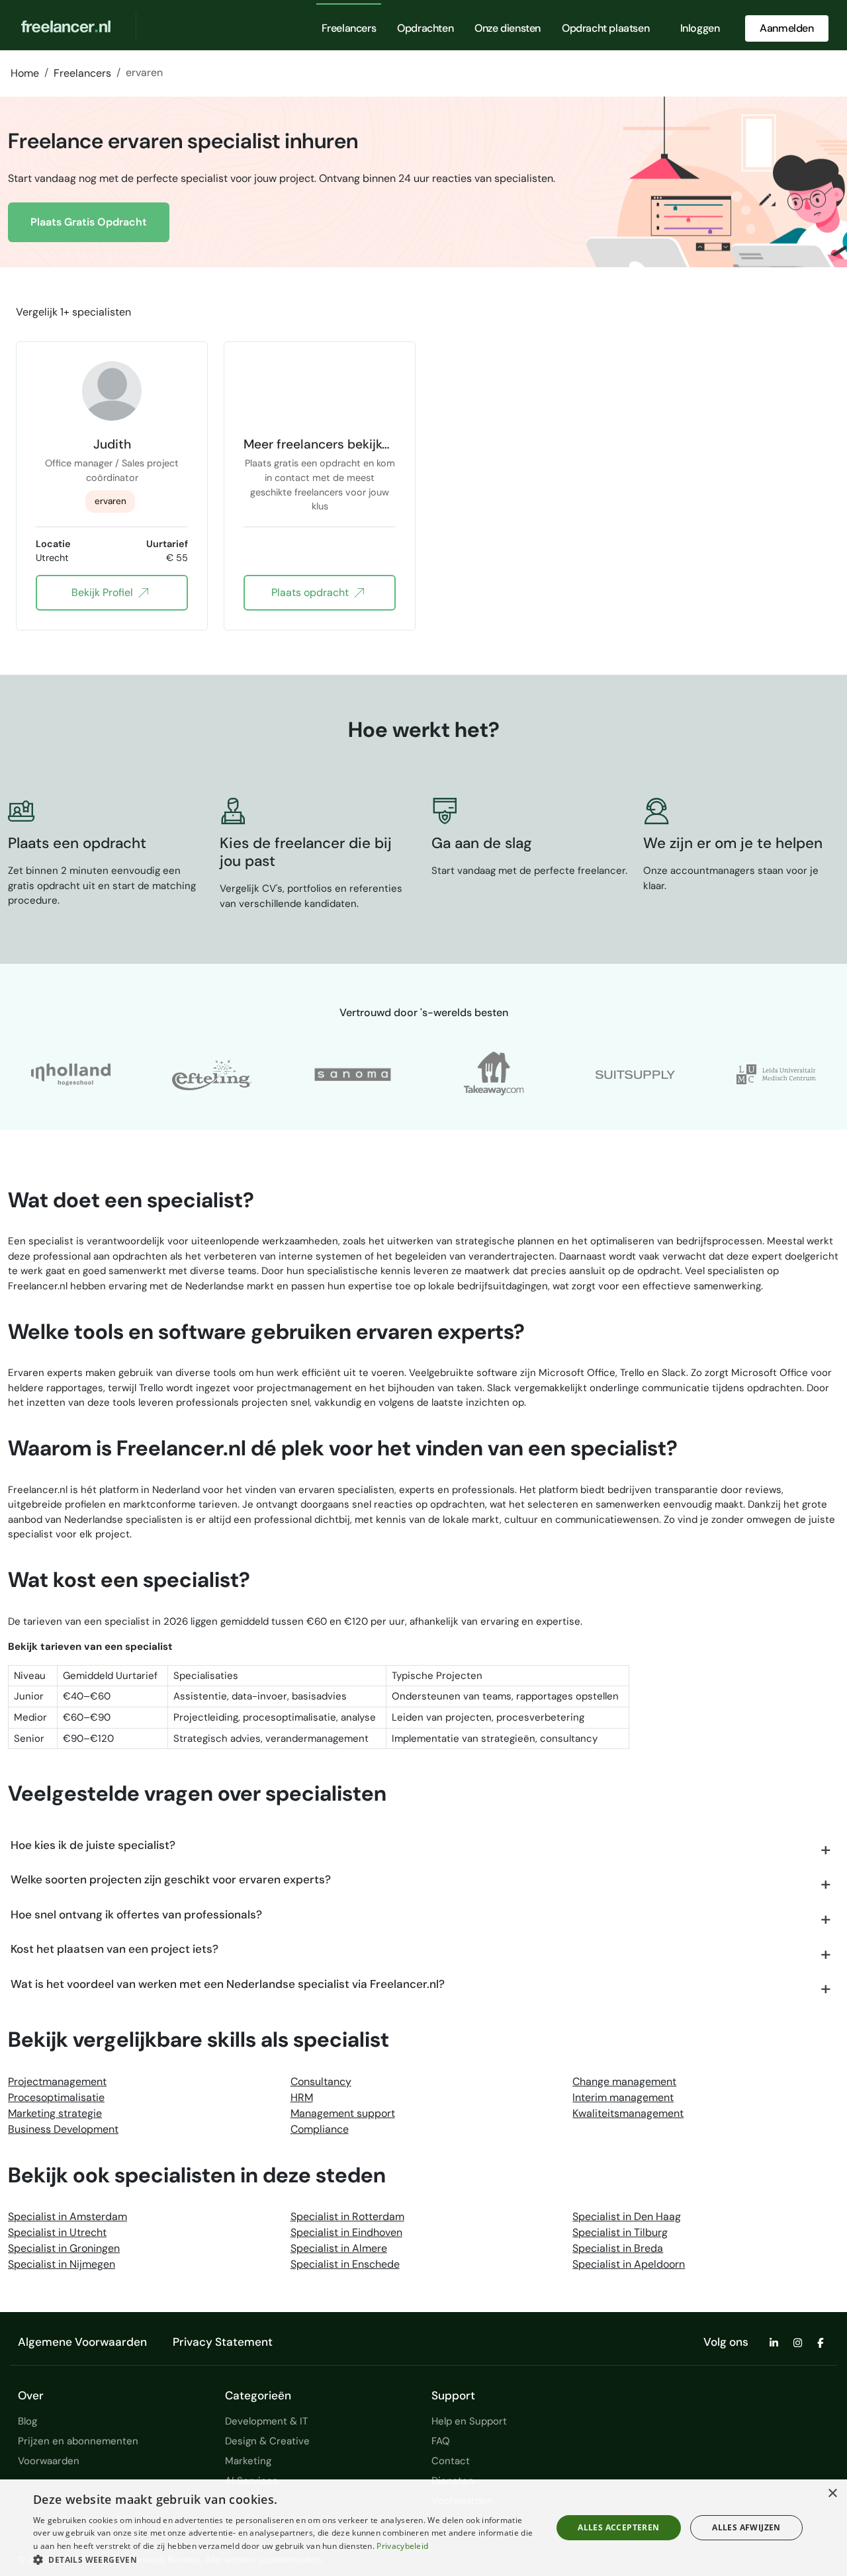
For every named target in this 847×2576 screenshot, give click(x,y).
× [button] (832, 2494)
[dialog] (423, 2528)
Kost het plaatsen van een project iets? (114, 1949)
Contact (451, 2461)
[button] (285, 2559)
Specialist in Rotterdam (347, 2216)
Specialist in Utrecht (57, 2232)
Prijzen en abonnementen (78, 2441)
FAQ (441, 2441)
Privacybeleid (402, 2546)
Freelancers (349, 28)
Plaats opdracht (310, 592)
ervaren (111, 501)
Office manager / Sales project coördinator (112, 470)
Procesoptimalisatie (56, 2097)
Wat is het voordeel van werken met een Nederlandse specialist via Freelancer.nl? (228, 1984)
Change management (624, 2082)
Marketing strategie (55, 2113)
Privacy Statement (223, 2342)
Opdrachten (425, 28)
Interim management (623, 2097)
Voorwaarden (49, 2461)
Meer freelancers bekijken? (320, 444)
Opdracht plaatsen (605, 28)
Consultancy (321, 2082)
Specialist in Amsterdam (67, 2216)
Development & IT (266, 2421)
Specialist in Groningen (64, 2248)
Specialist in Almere (339, 2248)
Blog (27, 2421)
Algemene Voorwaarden (82, 2342)
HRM (302, 2097)
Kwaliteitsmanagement (628, 2113)
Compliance (320, 2129)
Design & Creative (267, 2441)
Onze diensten (508, 28)
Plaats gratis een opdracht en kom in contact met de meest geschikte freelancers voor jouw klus (320, 471)
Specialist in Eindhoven (346, 2232)
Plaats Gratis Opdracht (89, 222)
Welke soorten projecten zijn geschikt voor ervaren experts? (171, 1879)
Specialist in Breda (618, 2248)
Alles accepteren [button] (618, 2527)
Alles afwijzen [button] (746, 2527)
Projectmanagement (57, 2082)
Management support (343, 2113)
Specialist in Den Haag (627, 2216)
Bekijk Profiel (102, 592)
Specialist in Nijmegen (62, 2264)
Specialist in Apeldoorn (629, 2264)
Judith (112, 444)
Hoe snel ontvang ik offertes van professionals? (136, 1914)
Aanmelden (786, 28)
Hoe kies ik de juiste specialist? (93, 1845)
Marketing (248, 2461)
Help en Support (469, 2421)
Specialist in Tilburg (620, 2232)
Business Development (63, 2129)
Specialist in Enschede (345, 2264)
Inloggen (700, 28)
